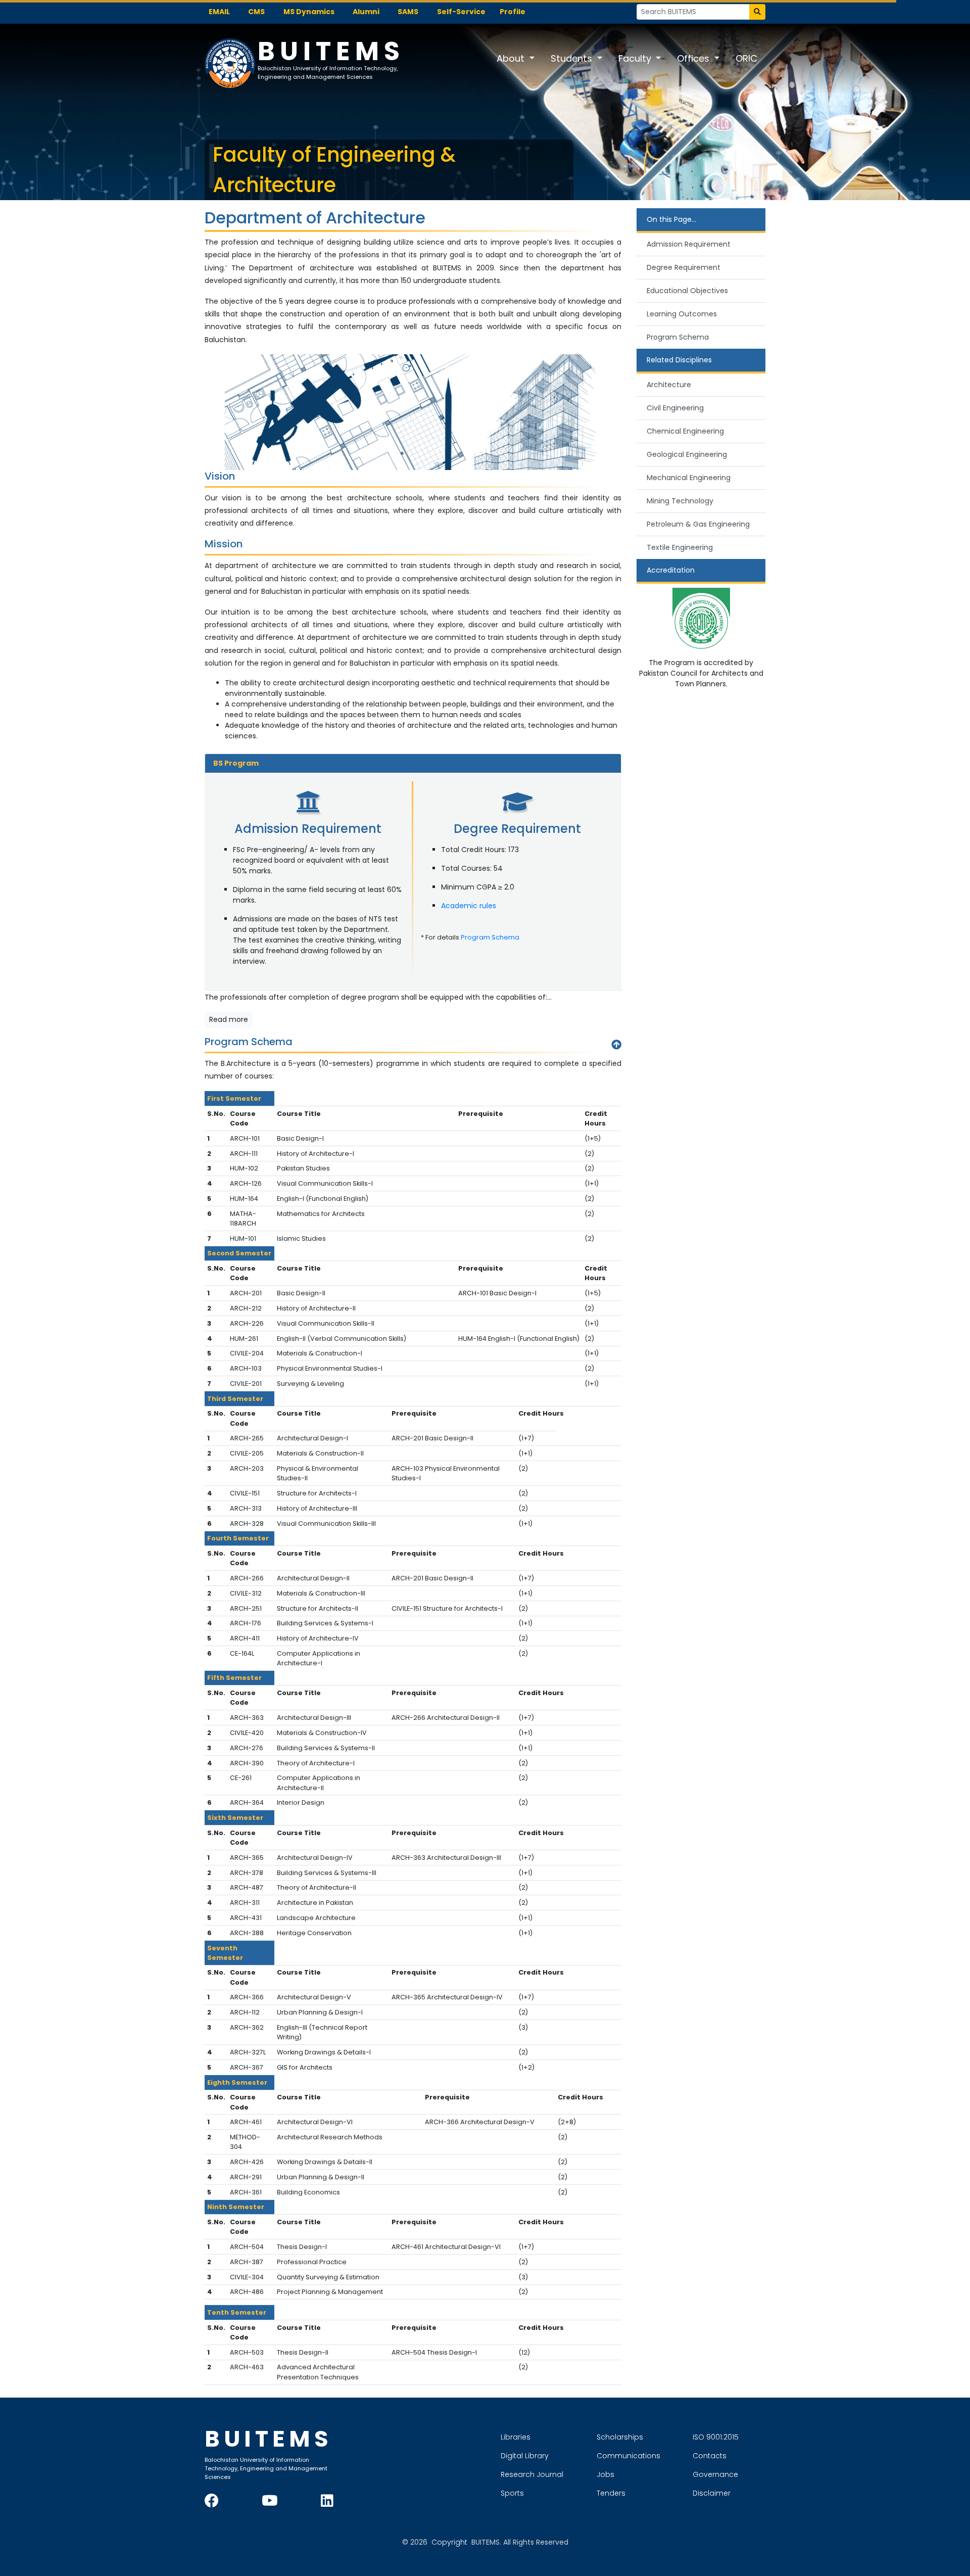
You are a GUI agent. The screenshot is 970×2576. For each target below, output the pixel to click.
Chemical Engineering (685, 431)
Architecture (669, 385)
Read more (229, 1019)
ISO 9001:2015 (716, 2437)
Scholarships (620, 2437)
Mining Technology (680, 501)
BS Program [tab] (236, 763)
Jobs (605, 2474)
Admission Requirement (689, 244)
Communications (628, 2456)
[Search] (757, 12)
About (512, 58)
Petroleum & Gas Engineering (698, 524)
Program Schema (490, 937)
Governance (715, 2474)
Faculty (636, 58)
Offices (694, 58)
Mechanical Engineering (689, 478)
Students (573, 58)
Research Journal (532, 2474)
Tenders (611, 2493)
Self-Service (461, 12)
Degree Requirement (684, 267)
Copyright (449, 2542)
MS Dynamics (309, 12)
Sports (512, 2493)
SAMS (408, 12)
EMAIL (219, 12)
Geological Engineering (687, 454)
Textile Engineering (680, 547)
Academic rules (469, 906)
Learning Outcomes (682, 314)
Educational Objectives (687, 291)
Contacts (710, 2456)
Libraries (516, 2437)
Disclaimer (712, 2493)
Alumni (366, 12)
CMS (256, 12)
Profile (513, 12)
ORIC (746, 58)
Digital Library (525, 2456)
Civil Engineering (675, 408)
